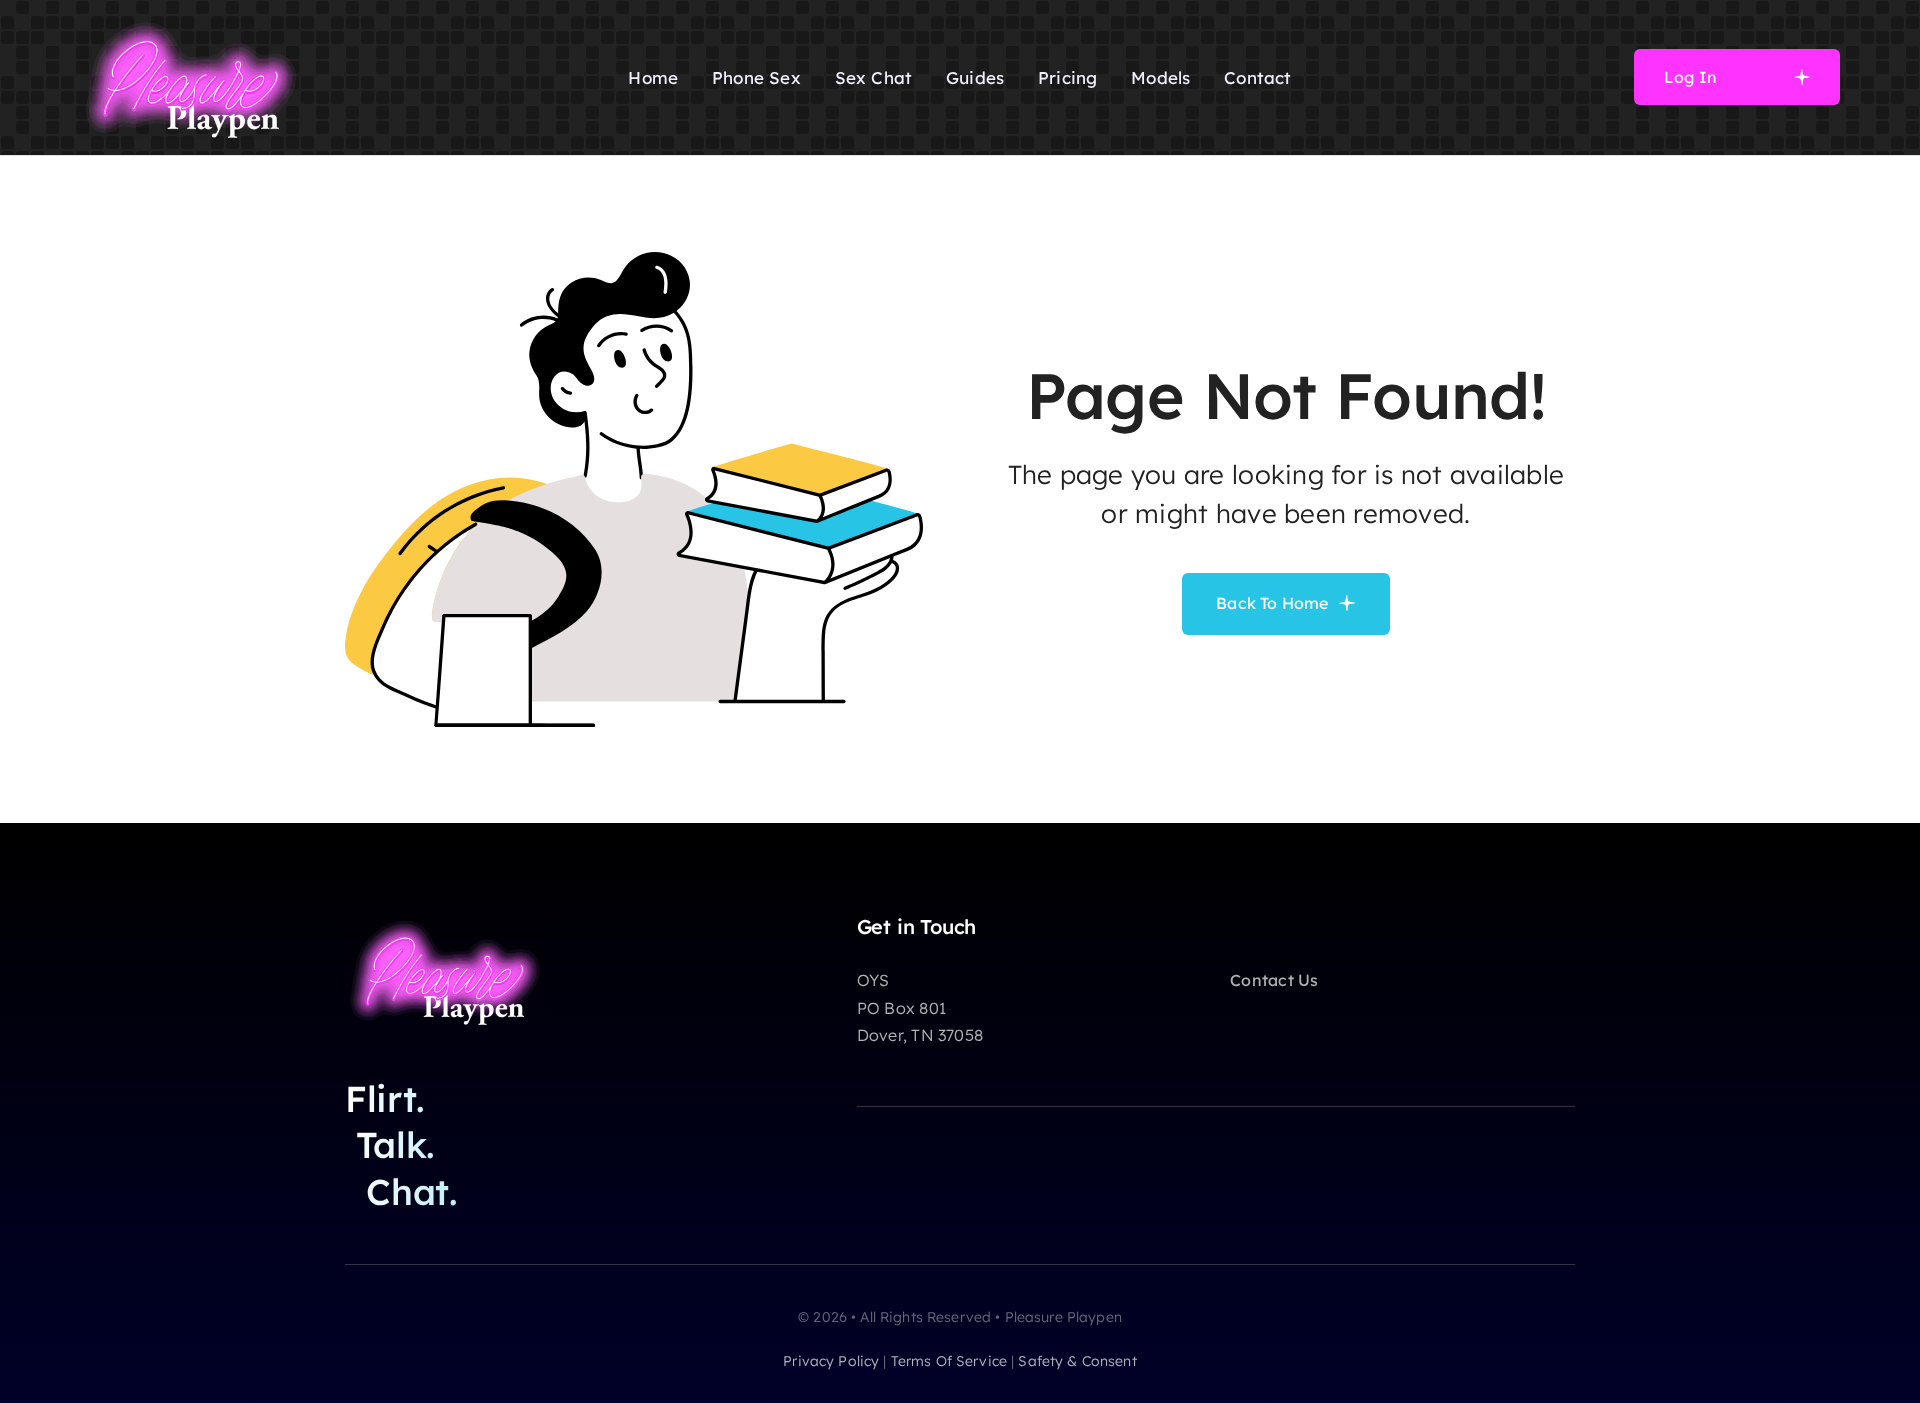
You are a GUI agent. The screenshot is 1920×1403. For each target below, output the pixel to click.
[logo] (191, 24)
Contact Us (1274, 980)
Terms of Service (949, 1361)
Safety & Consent (1077, 1361)
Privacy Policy (831, 1361)
